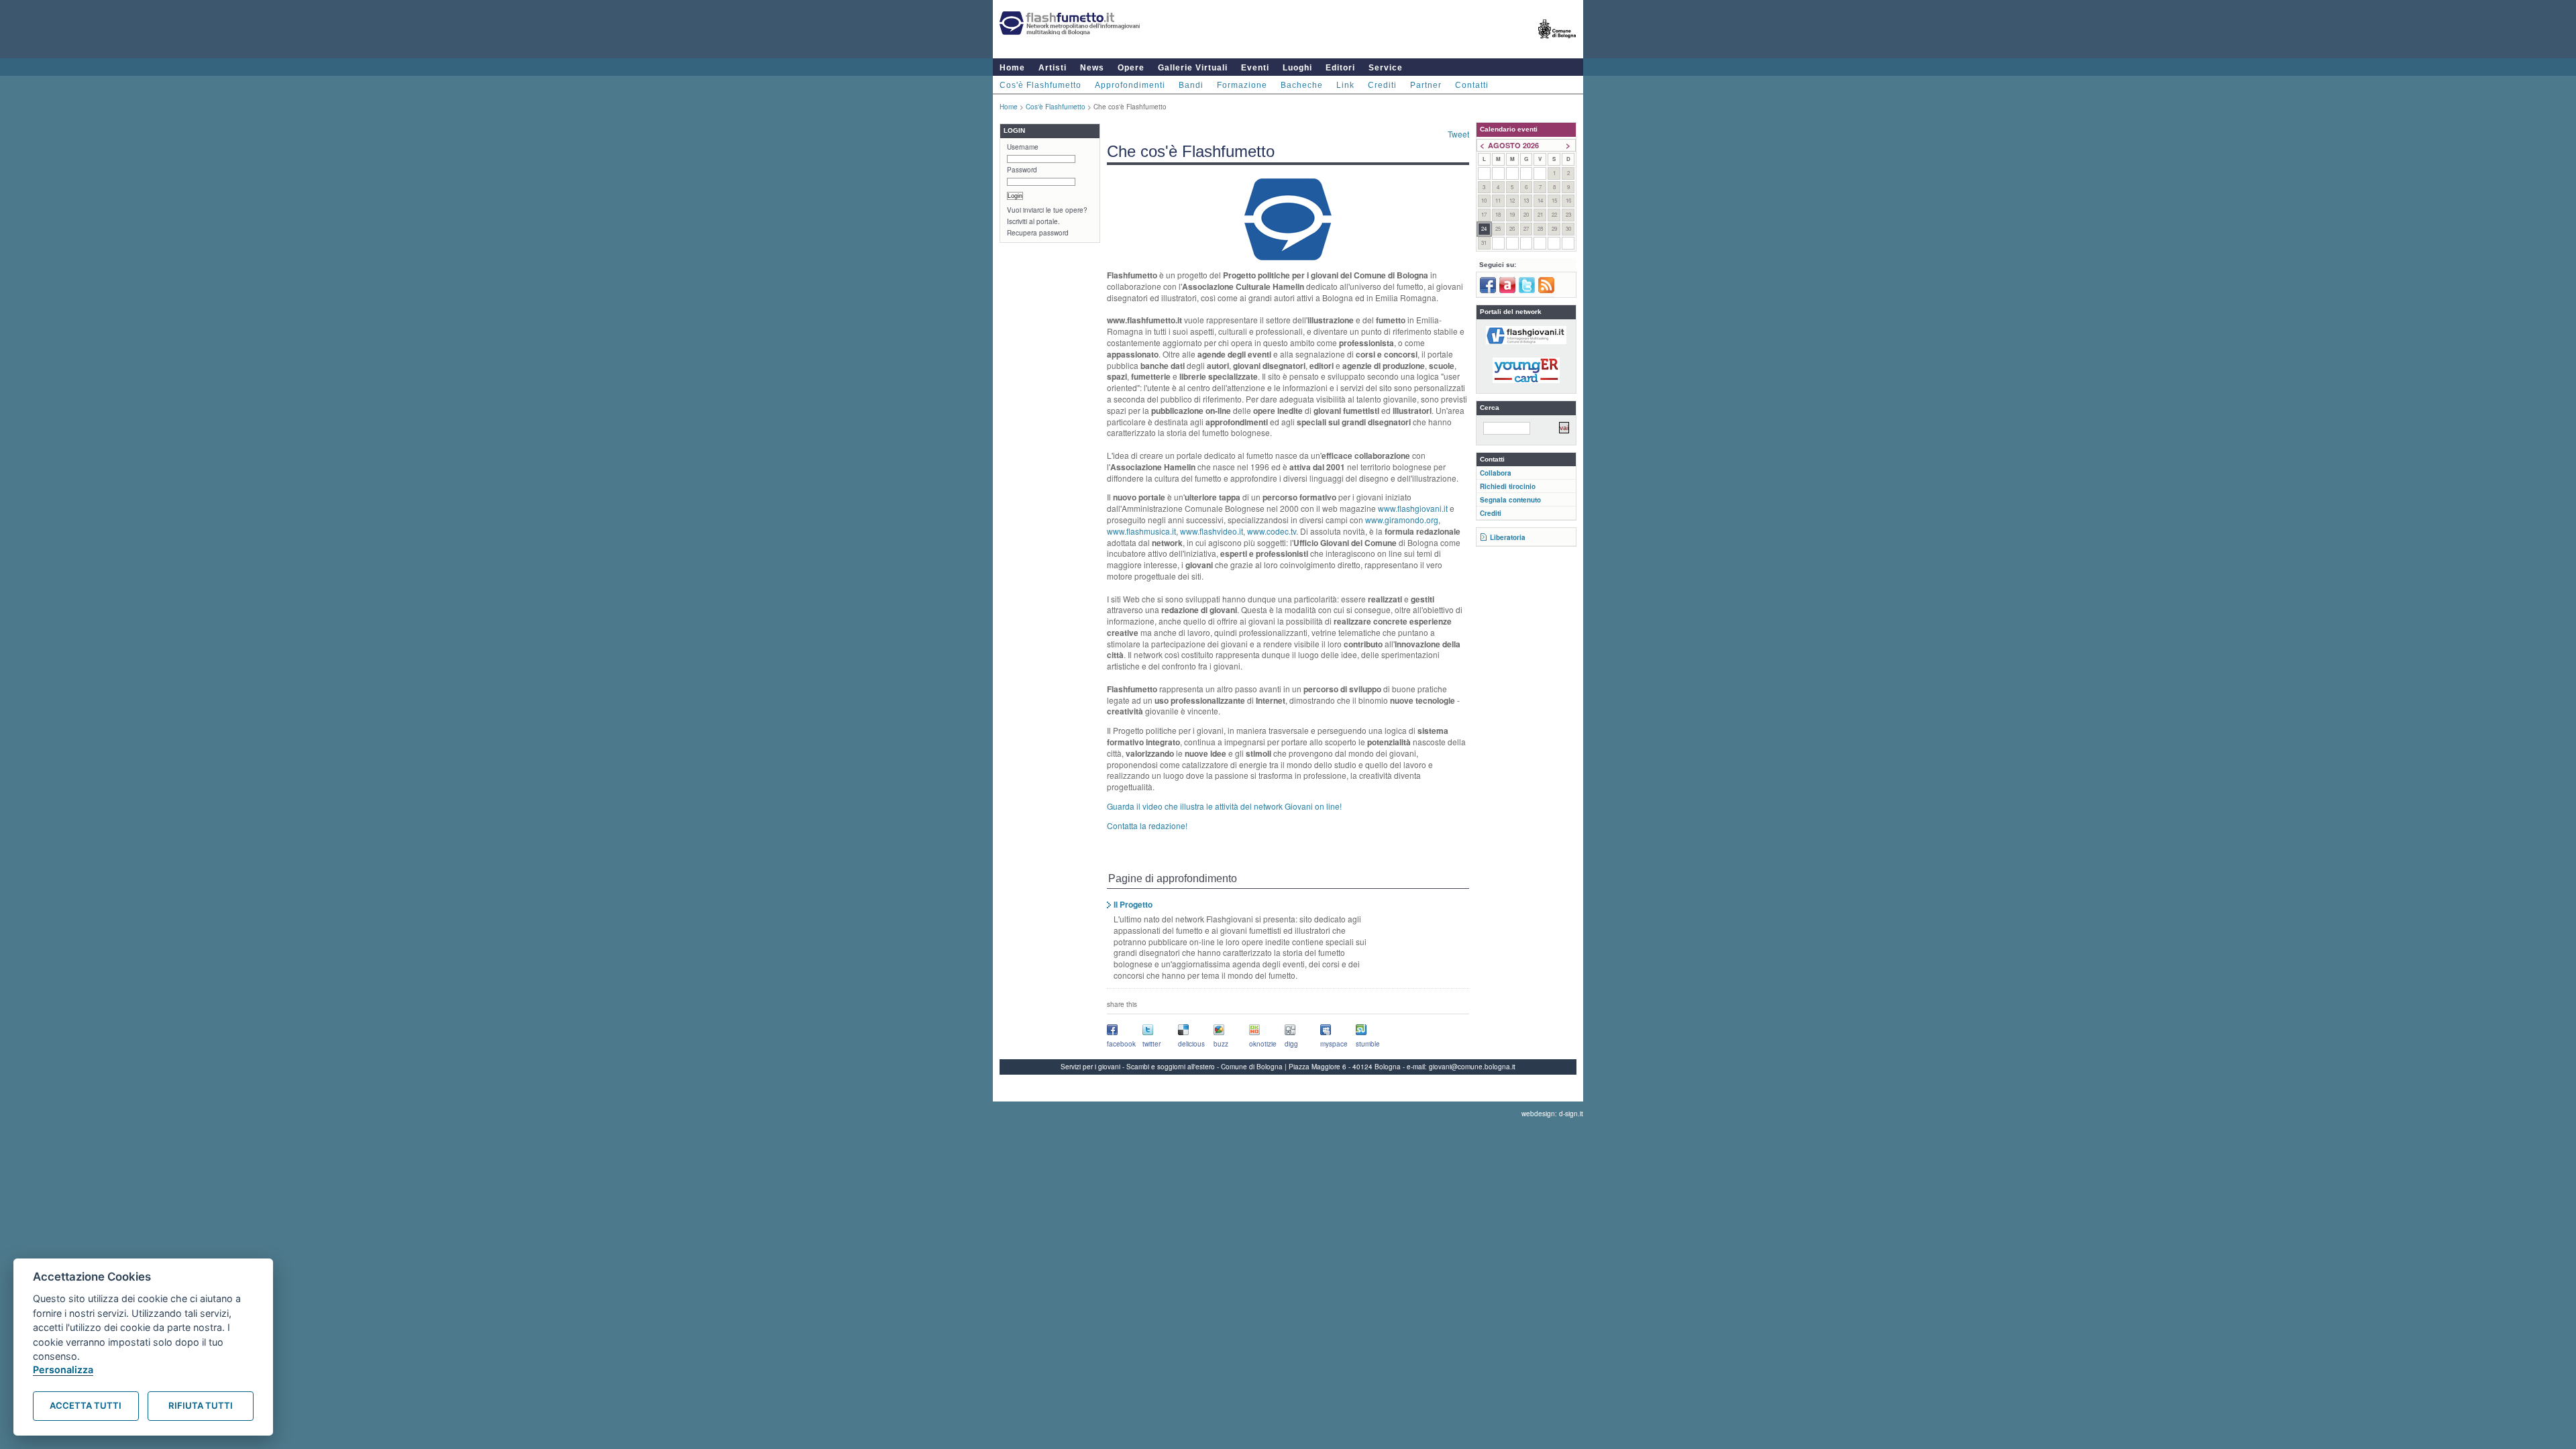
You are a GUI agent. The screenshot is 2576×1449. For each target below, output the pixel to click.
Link (1345, 85)
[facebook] (1488, 290)
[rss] (1546, 290)
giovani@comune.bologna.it (1472, 1067)
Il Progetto (1133, 904)
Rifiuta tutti (201, 1405)
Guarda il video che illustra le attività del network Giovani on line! (1224, 806)
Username (1023, 147)
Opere (1131, 68)
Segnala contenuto (1510, 500)
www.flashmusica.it (1141, 531)
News (1092, 68)
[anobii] (1507, 290)
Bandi (1191, 85)
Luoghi (1297, 68)
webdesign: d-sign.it (1552, 1114)
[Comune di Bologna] (1557, 44)
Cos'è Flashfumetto (1040, 85)
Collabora (1496, 473)
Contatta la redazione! (1147, 825)
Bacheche (1302, 85)
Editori (1340, 68)
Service (1386, 68)
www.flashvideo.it (1212, 531)
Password (1022, 170)
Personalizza (63, 1370)
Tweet (1458, 134)
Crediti (1382, 85)
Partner (1426, 85)
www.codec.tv (1272, 531)
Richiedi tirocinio (1508, 486)
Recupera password (1038, 233)
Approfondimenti (1130, 85)
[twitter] (1527, 290)
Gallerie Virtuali (1193, 68)
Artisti (1053, 68)
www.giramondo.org (1402, 520)
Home (1012, 68)
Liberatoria (1508, 537)
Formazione (1242, 85)
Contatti (1472, 85)
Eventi (1255, 68)
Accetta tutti (86, 1405)
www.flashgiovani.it (1413, 508)
